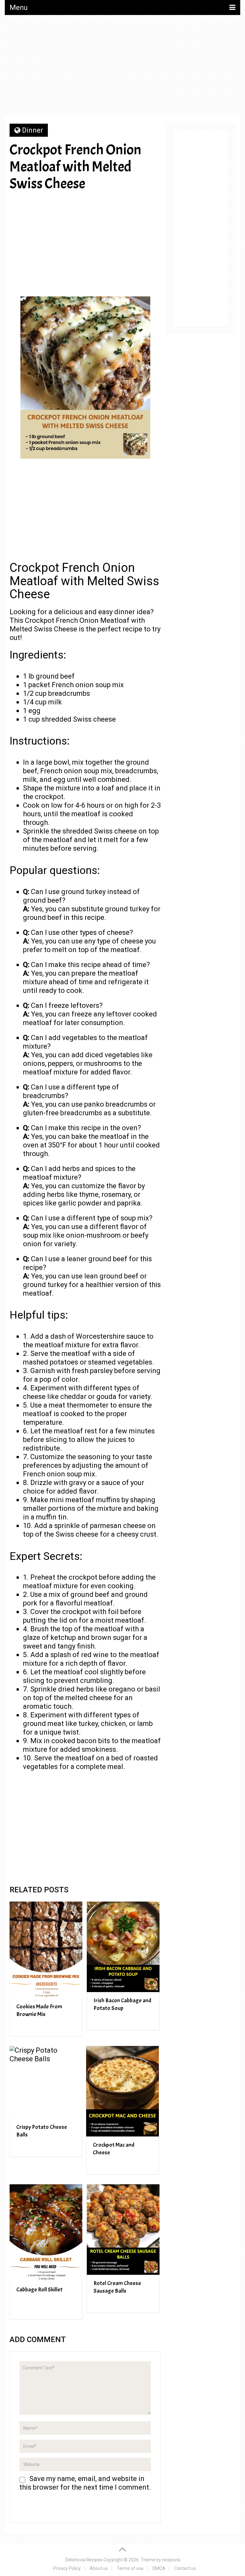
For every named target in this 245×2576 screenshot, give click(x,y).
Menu (19, 7)
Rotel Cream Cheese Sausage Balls (117, 2287)
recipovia (171, 2560)
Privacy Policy (67, 2568)
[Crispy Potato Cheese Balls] (46, 2082)
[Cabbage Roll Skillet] (46, 2233)
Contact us (185, 2568)
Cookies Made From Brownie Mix (39, 2010)
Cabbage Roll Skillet (39, 2290)
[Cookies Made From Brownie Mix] (46, 1950)
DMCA (159, 2568)
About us (99, 2568)
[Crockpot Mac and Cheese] (122, 2091)
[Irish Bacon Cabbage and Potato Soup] (123, 1947)
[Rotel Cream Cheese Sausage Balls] (123, 2230)
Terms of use (130, 2568)
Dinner (33, 130)
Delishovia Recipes (84, 2560)
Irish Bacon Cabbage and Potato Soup (122, 2004)
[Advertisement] (122, 68)
